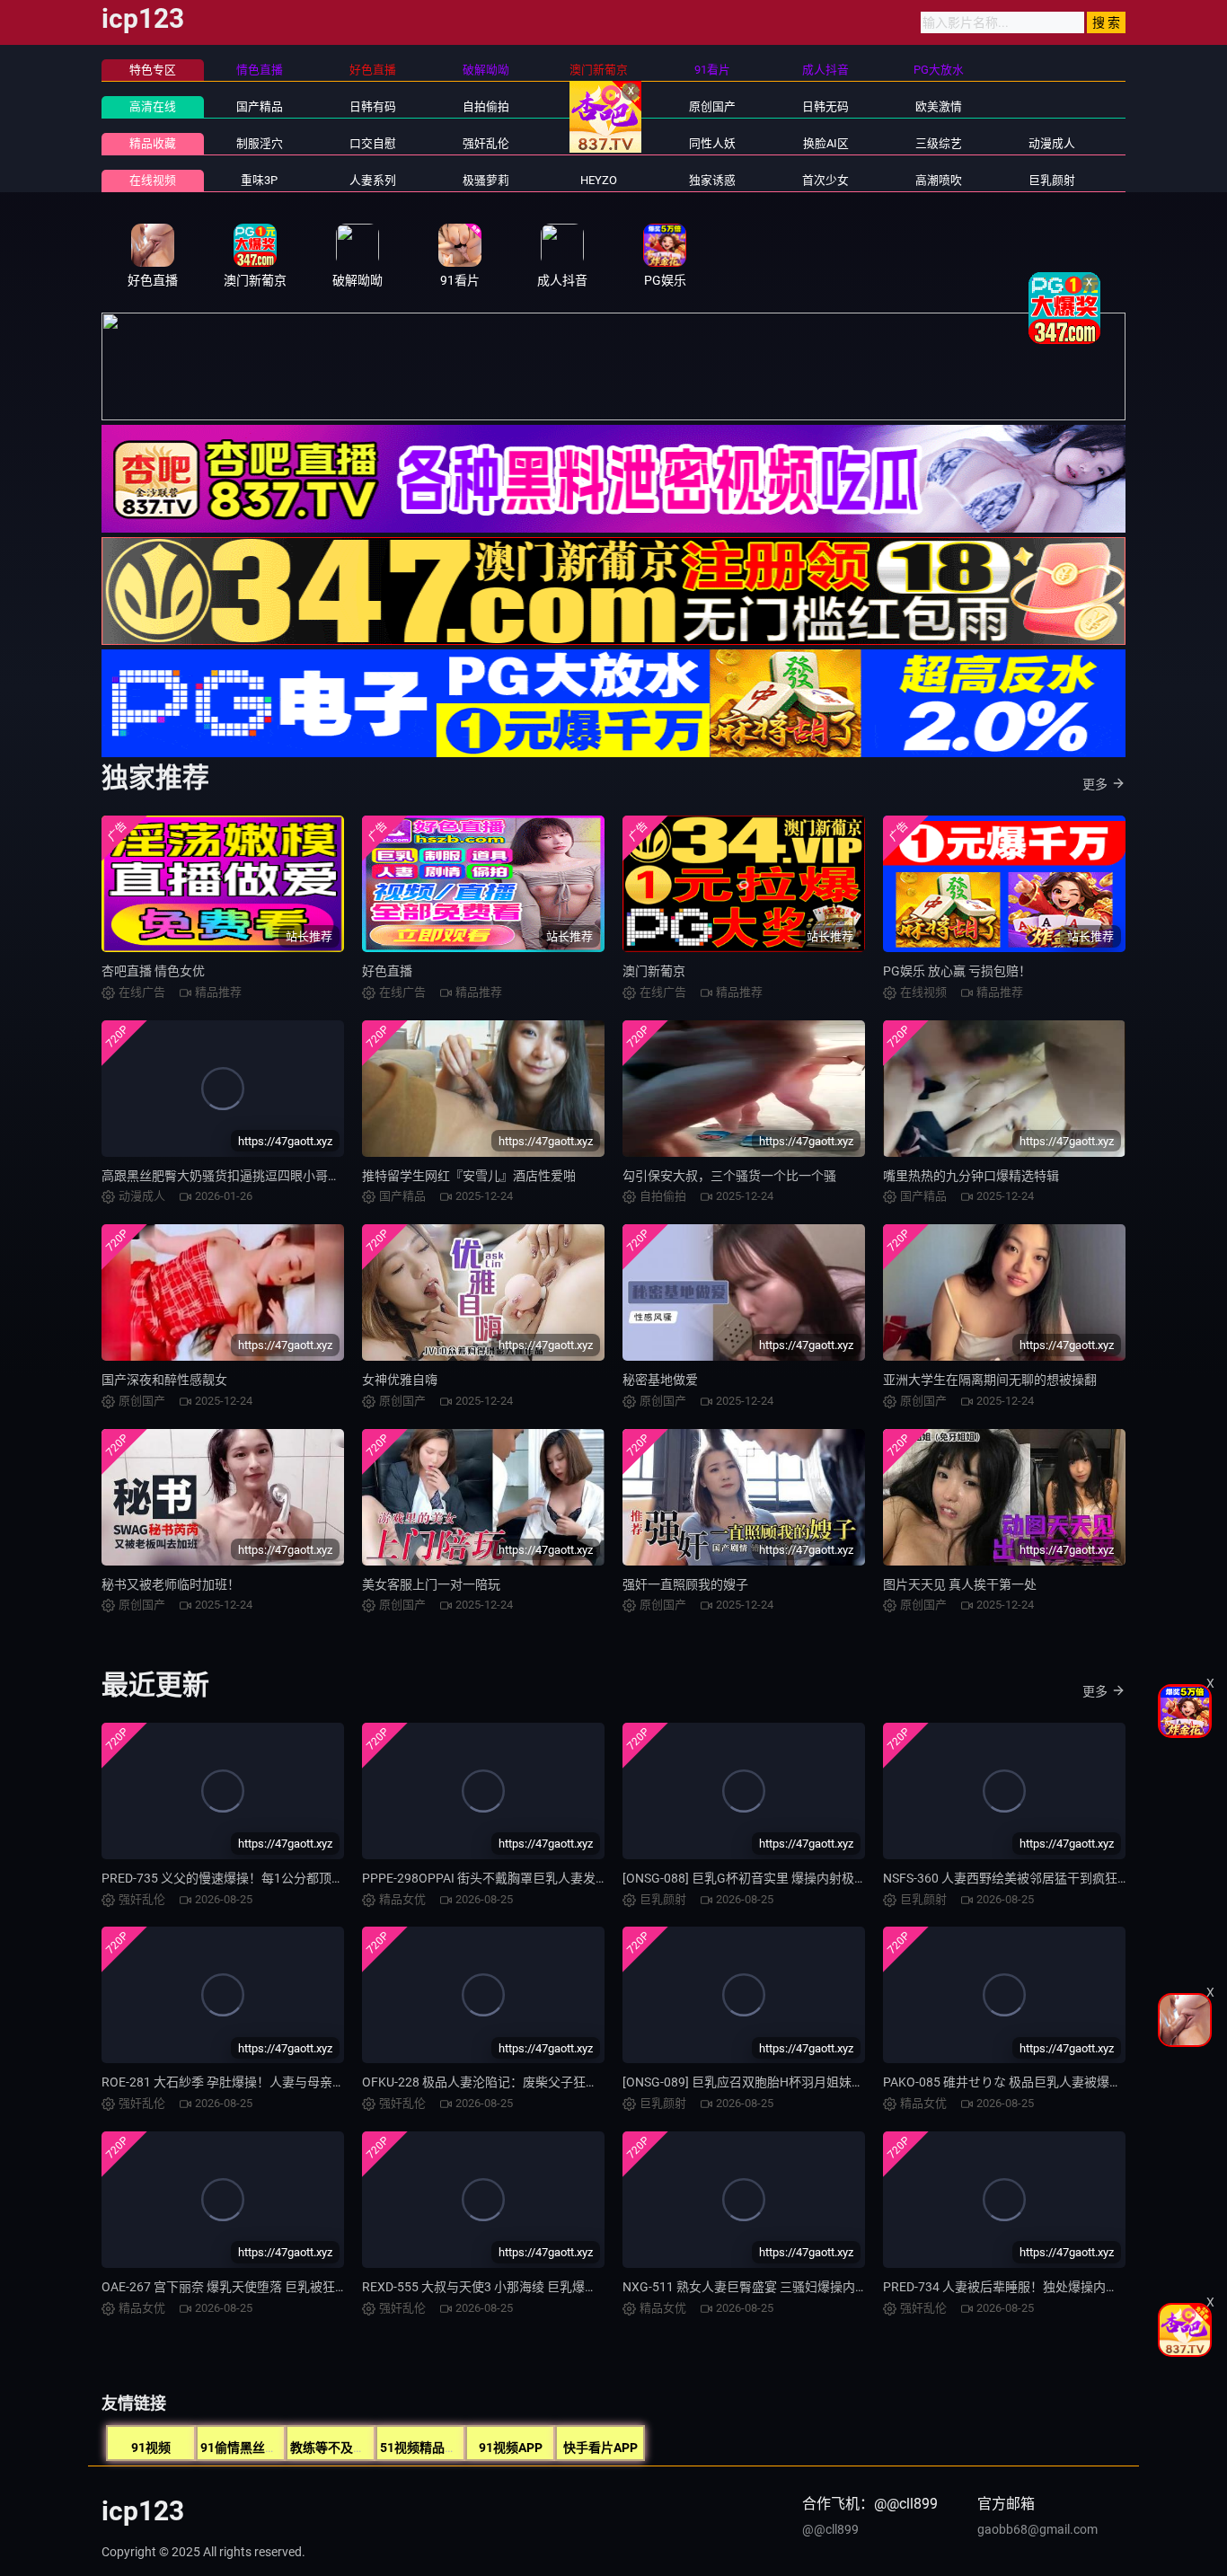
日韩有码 (373, 106)
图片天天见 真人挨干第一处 (960, 1584)
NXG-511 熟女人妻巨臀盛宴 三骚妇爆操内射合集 (758, 2287)
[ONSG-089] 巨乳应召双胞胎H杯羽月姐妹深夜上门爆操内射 (787, 2082)
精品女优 (599, 143)
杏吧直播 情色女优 (153, 971)
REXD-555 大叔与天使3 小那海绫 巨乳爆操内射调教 (505, 2287)
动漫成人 (1052, 143)
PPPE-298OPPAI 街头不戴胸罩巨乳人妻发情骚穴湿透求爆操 (529, 1878)
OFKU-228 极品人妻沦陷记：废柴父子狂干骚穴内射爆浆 (518, 2082)
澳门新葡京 (654, 971)
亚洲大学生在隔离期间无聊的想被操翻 (990, 1380)
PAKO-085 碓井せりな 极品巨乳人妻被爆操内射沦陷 (1028, 2082)
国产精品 (260, 106)
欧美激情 (939, 106)
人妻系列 (373, 180)
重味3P (259, 180)
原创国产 (712, 106)
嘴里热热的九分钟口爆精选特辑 (971, 1176)
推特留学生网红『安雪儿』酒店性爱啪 (469, 1176)
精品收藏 (153, 143)
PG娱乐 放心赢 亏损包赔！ (957, 971)
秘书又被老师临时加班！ (171, 1584)
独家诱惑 (712, 180)
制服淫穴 (260, 143)
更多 (1095, 784)
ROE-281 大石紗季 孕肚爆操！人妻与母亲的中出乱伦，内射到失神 (286, 2082)
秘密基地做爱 (660, 1380)
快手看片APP (600, 2448)
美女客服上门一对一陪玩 (431, 1584)
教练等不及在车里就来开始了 (372, 2448)
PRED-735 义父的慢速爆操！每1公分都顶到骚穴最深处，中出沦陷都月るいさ (317, 1878)
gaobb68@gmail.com (1037, 2529)
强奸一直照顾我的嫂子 (685, 1584)
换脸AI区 (826, 143)
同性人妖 (712, 143)
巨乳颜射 (1052, 180)
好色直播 (387, 971)
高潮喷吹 (939, 180)
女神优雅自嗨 (400, 1380)
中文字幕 (599, 106)
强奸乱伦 (486, 143)
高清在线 (153, 106)
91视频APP (511, 2448)
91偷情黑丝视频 (245, 2448)
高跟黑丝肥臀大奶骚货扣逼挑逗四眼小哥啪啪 (227, 1176)
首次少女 (825, 180)
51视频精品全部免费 (437, 2448)
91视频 (151, 2448)
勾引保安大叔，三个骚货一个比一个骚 (729, 1176)
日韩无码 (825, 106)
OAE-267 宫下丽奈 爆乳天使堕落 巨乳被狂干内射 (237, 2287)
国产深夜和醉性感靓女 (164, 1380)
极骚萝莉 (486, 180)
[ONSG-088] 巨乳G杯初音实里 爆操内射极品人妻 (757, 1878)
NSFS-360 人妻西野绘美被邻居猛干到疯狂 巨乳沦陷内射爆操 (1052, 1878)
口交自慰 (373, 143)
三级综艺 (939, 143)
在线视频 (153, 180)
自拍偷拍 (486, 106)
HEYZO (599, 180)
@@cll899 (830, 2529)
